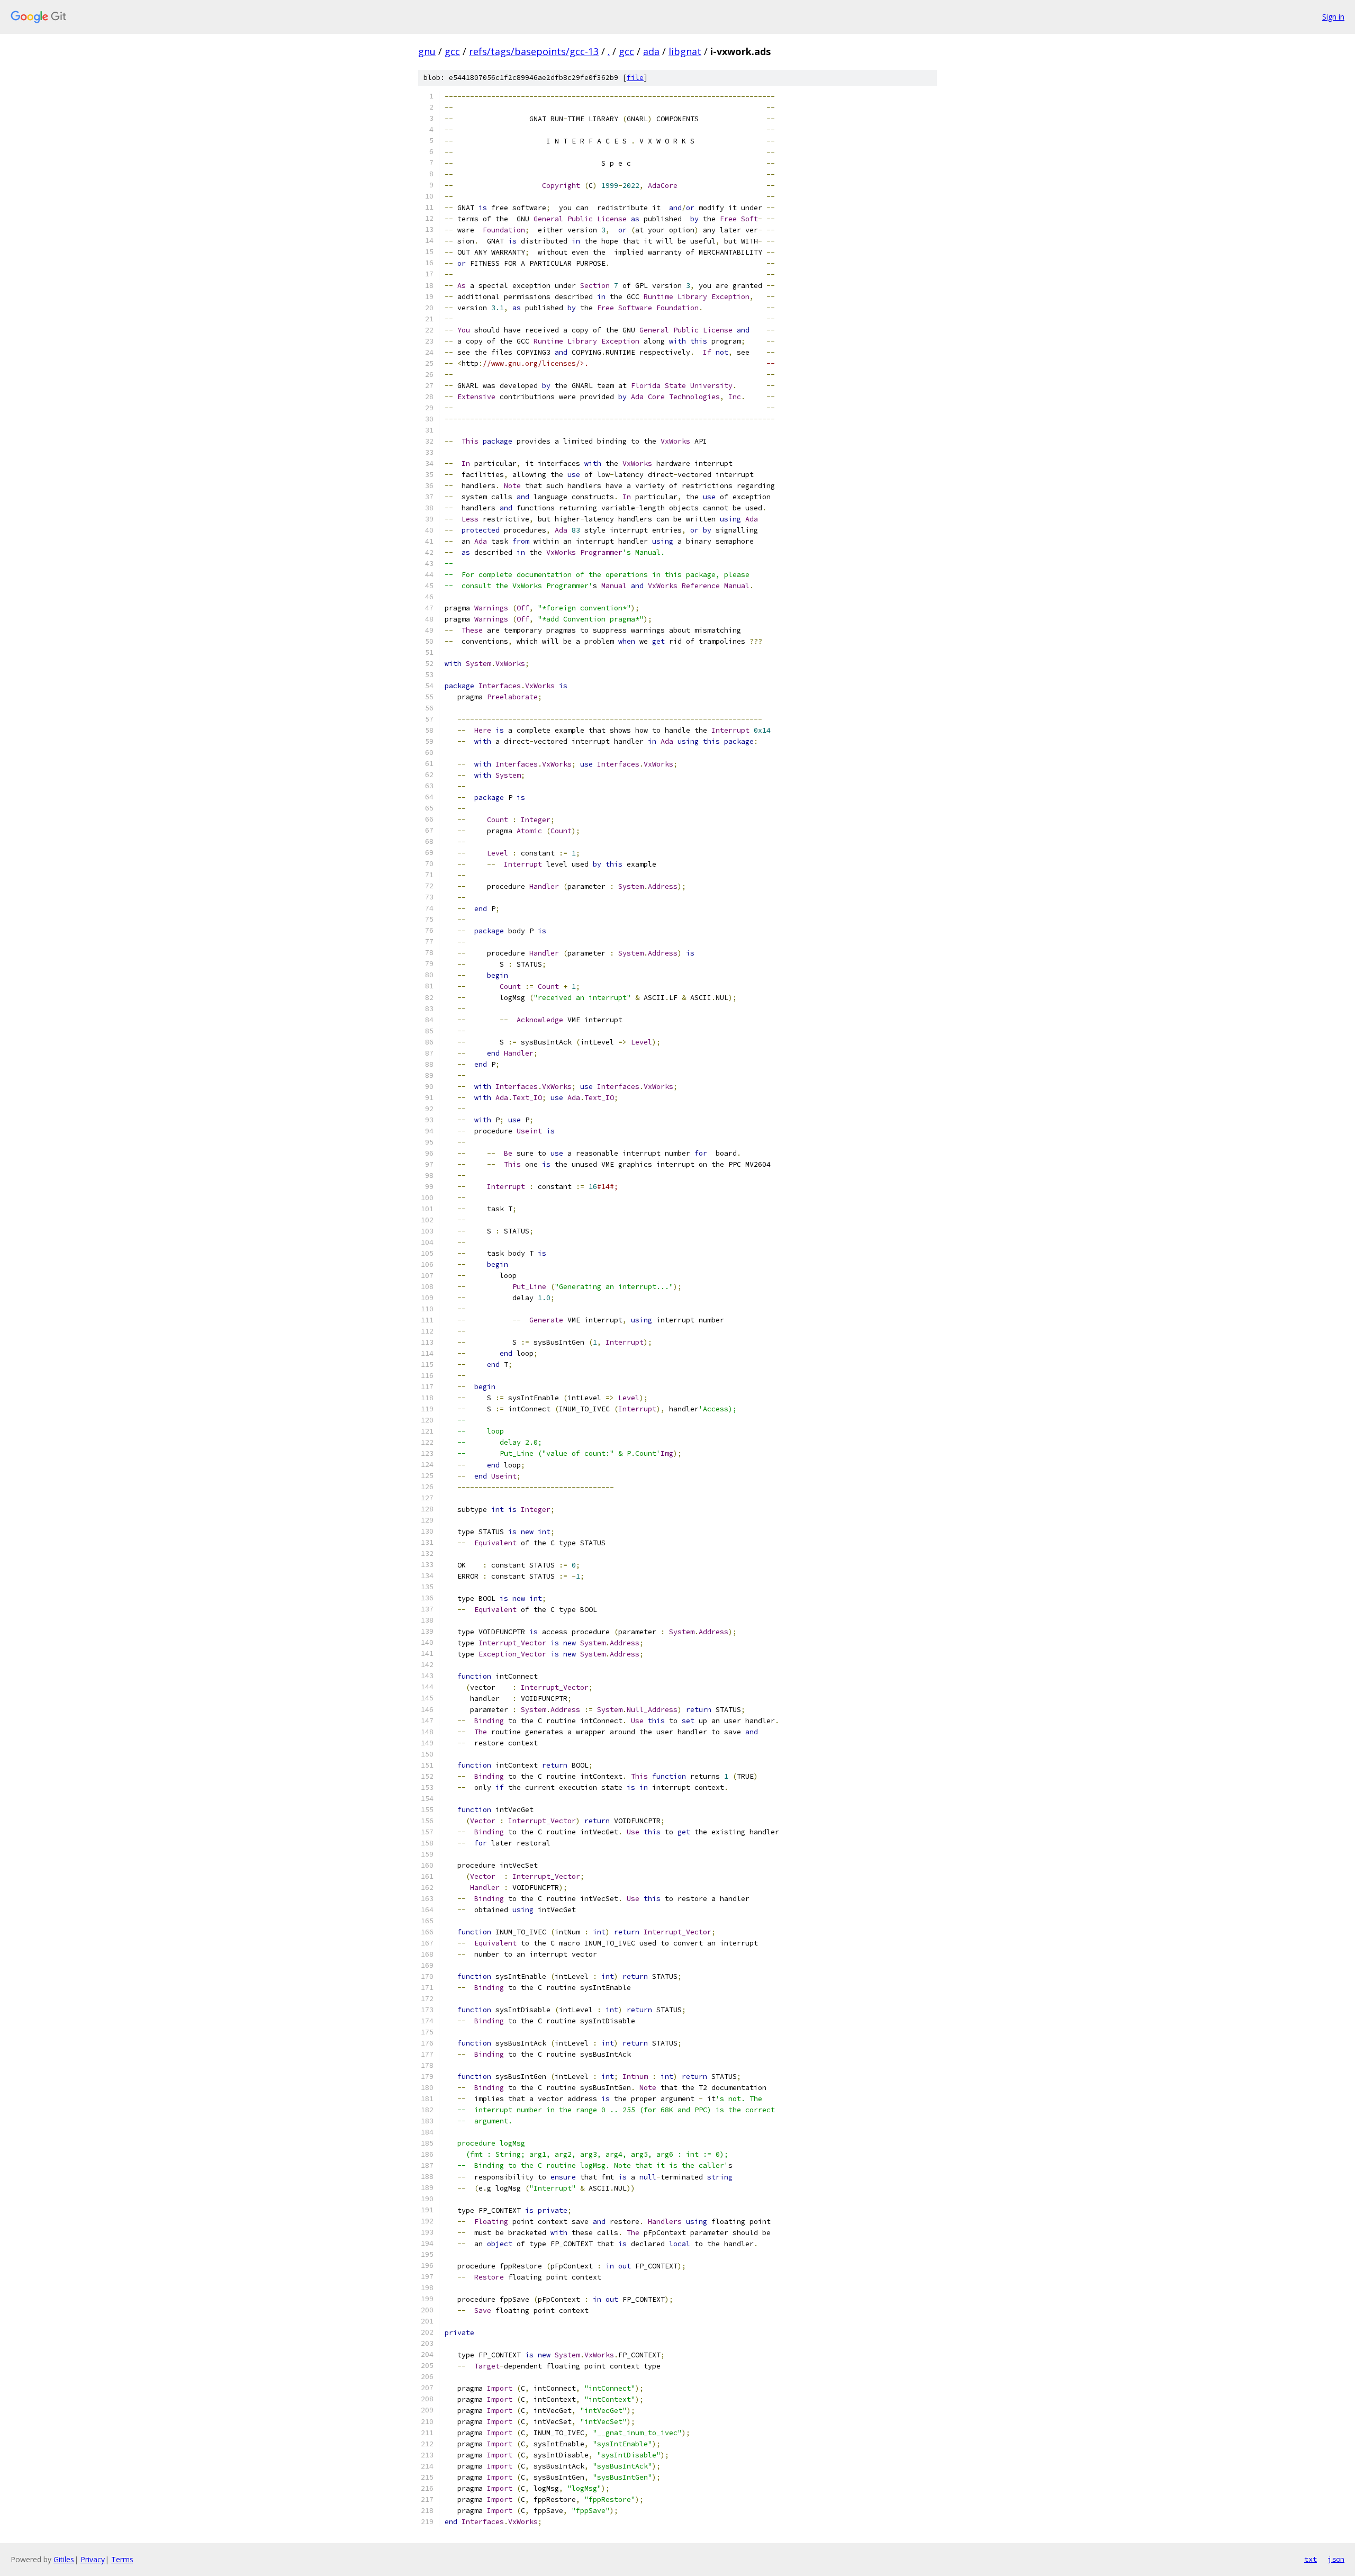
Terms (122, 2559)
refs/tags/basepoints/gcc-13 (534, 51)
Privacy (93, 2559)
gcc (452, 51)
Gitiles (64, 2559)
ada (651, 51)
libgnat (685, 51)
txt (1311, 2559)
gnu (427, 51)
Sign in (1333, 17)
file (635, 78)
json (1336, 2559)
